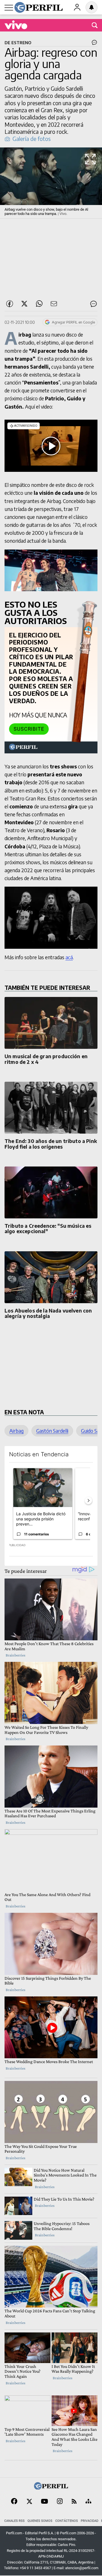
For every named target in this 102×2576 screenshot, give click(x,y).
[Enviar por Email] (54, 304)
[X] (29, 2502)
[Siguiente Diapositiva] (88, 1501)
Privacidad (90, 2521)
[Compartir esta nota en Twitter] (24, 304)
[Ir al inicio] (39, 7)
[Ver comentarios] (93, 44)
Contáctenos (67, 2521)
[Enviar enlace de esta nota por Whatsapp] (39, 304)
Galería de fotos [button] (32, 139)
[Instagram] (60, 2502)
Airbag (16, 1431)
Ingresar (77, 7)
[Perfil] (51, 2488)
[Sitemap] (88, 2502)
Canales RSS (14, 2521)
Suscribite (29, 729)
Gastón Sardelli (52, 1431)
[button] (51, 183)
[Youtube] (44, 2502)
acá (69, 957)
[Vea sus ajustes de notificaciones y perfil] (92, 7)
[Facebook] (14, 2502)
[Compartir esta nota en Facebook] (10, 304)
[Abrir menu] (9, 8)
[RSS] (74, 2502)
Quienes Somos (40, 2521)
